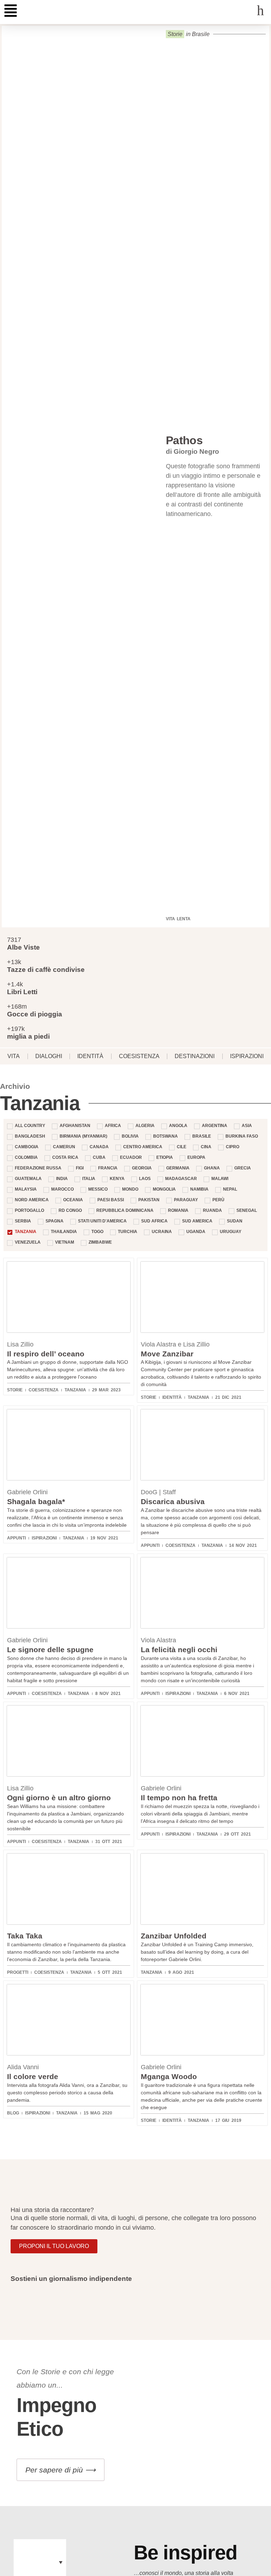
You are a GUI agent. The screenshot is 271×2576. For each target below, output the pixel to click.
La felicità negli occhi (179, 1650)
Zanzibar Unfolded (174, 1936)
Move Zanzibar (167, 1354)
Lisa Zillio (20, 1344)
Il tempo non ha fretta (179, 1798)
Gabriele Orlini (27, 1492)
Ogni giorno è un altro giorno (59, 1798)
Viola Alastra (158, 1640)
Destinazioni (195, 1056)
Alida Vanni (23, 2067)
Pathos (184, 440)
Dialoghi (49, 1056)
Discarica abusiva (173, 1501)
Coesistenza (139, 1056)
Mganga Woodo (169, 2076)
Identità (90, 1056)
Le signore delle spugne (50, 1650)
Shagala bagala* (36, 1501)
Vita (14, 1056)
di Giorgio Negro (192, 451)
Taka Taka (25, 1936)
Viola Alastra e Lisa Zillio (175, 1344)
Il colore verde (33, 2076)
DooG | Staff (158, 1492)
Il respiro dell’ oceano (46, 1354)
